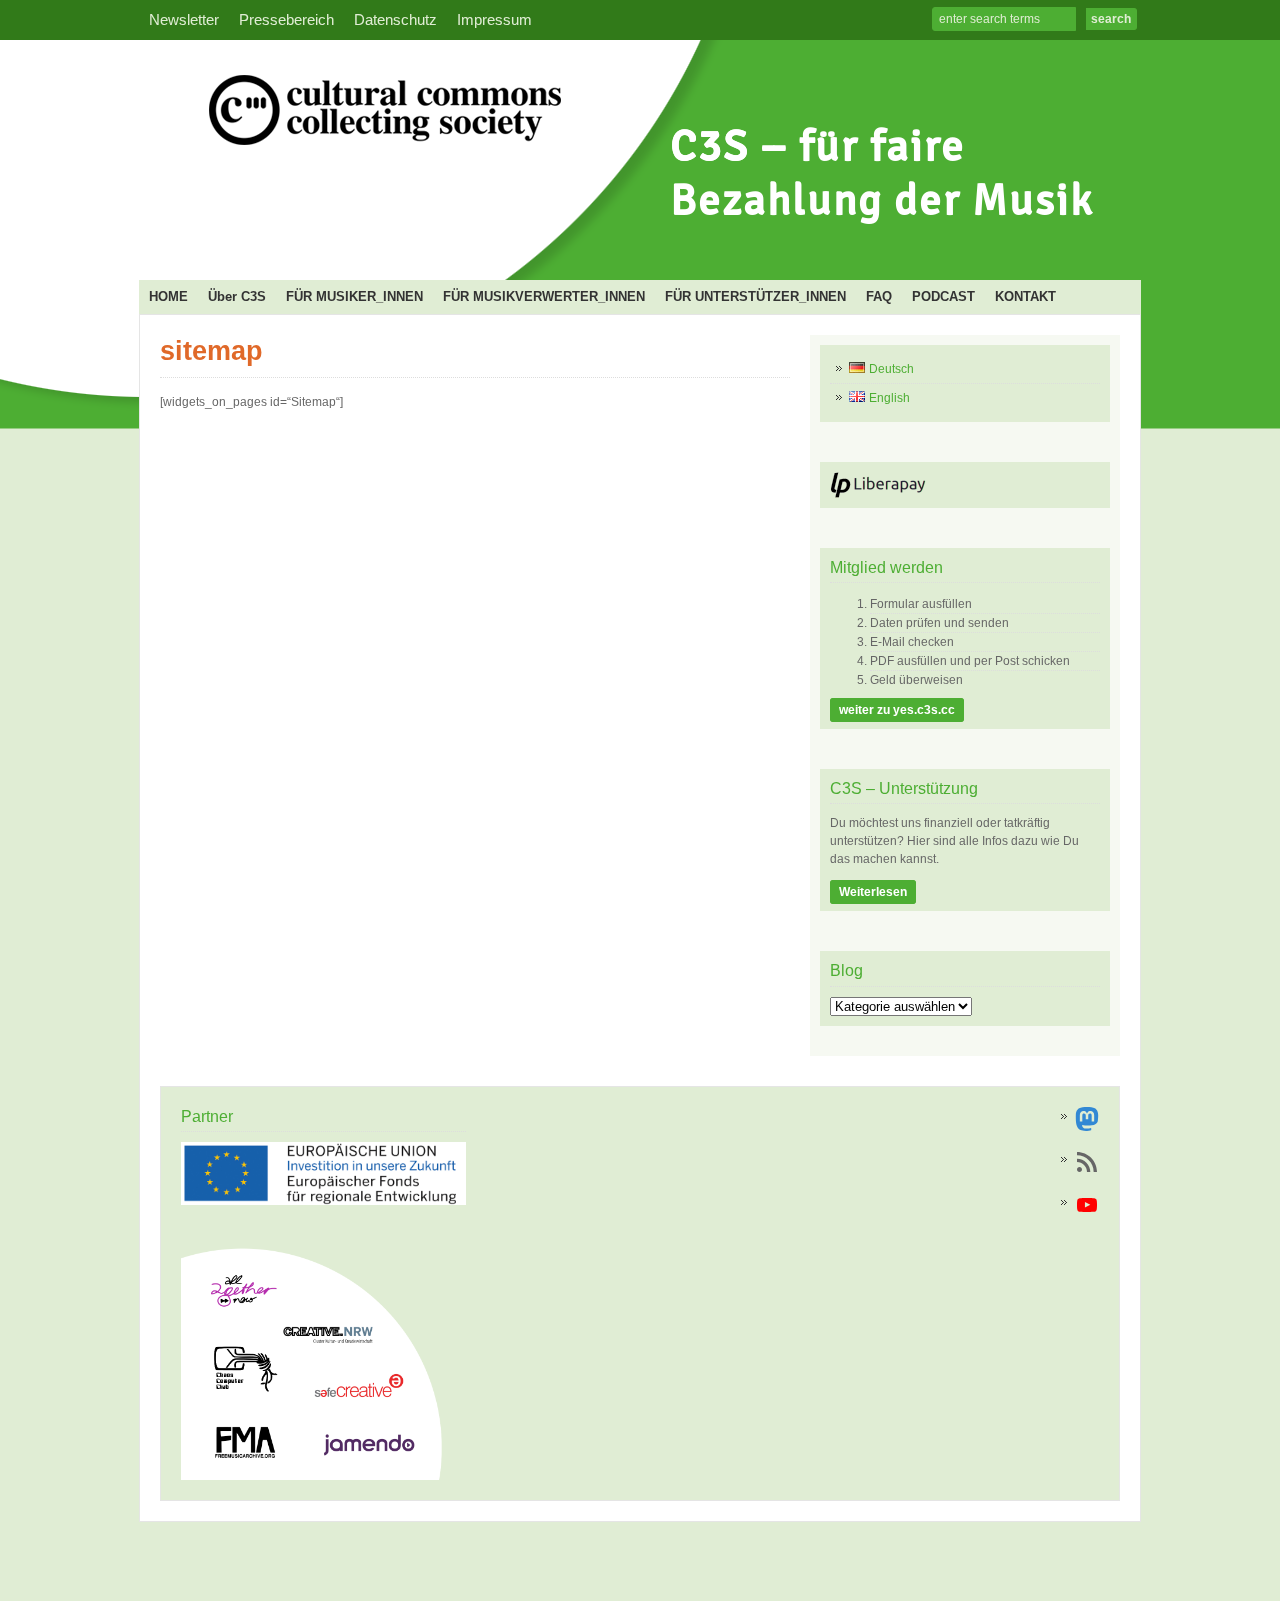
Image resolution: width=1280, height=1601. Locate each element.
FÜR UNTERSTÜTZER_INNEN (755, 296)
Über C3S (237, 296)
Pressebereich (286, 20)
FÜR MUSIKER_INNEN (354, 296)
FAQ (879, 296)
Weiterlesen (873, 892)
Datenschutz (395, 20)
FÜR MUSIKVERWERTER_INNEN (544, 296)
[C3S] (634, 246)
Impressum (494, 20)
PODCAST (943, 296)
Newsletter (184, 20)
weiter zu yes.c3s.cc (897, 710)
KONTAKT (1025, 296)
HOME (168, 296)
